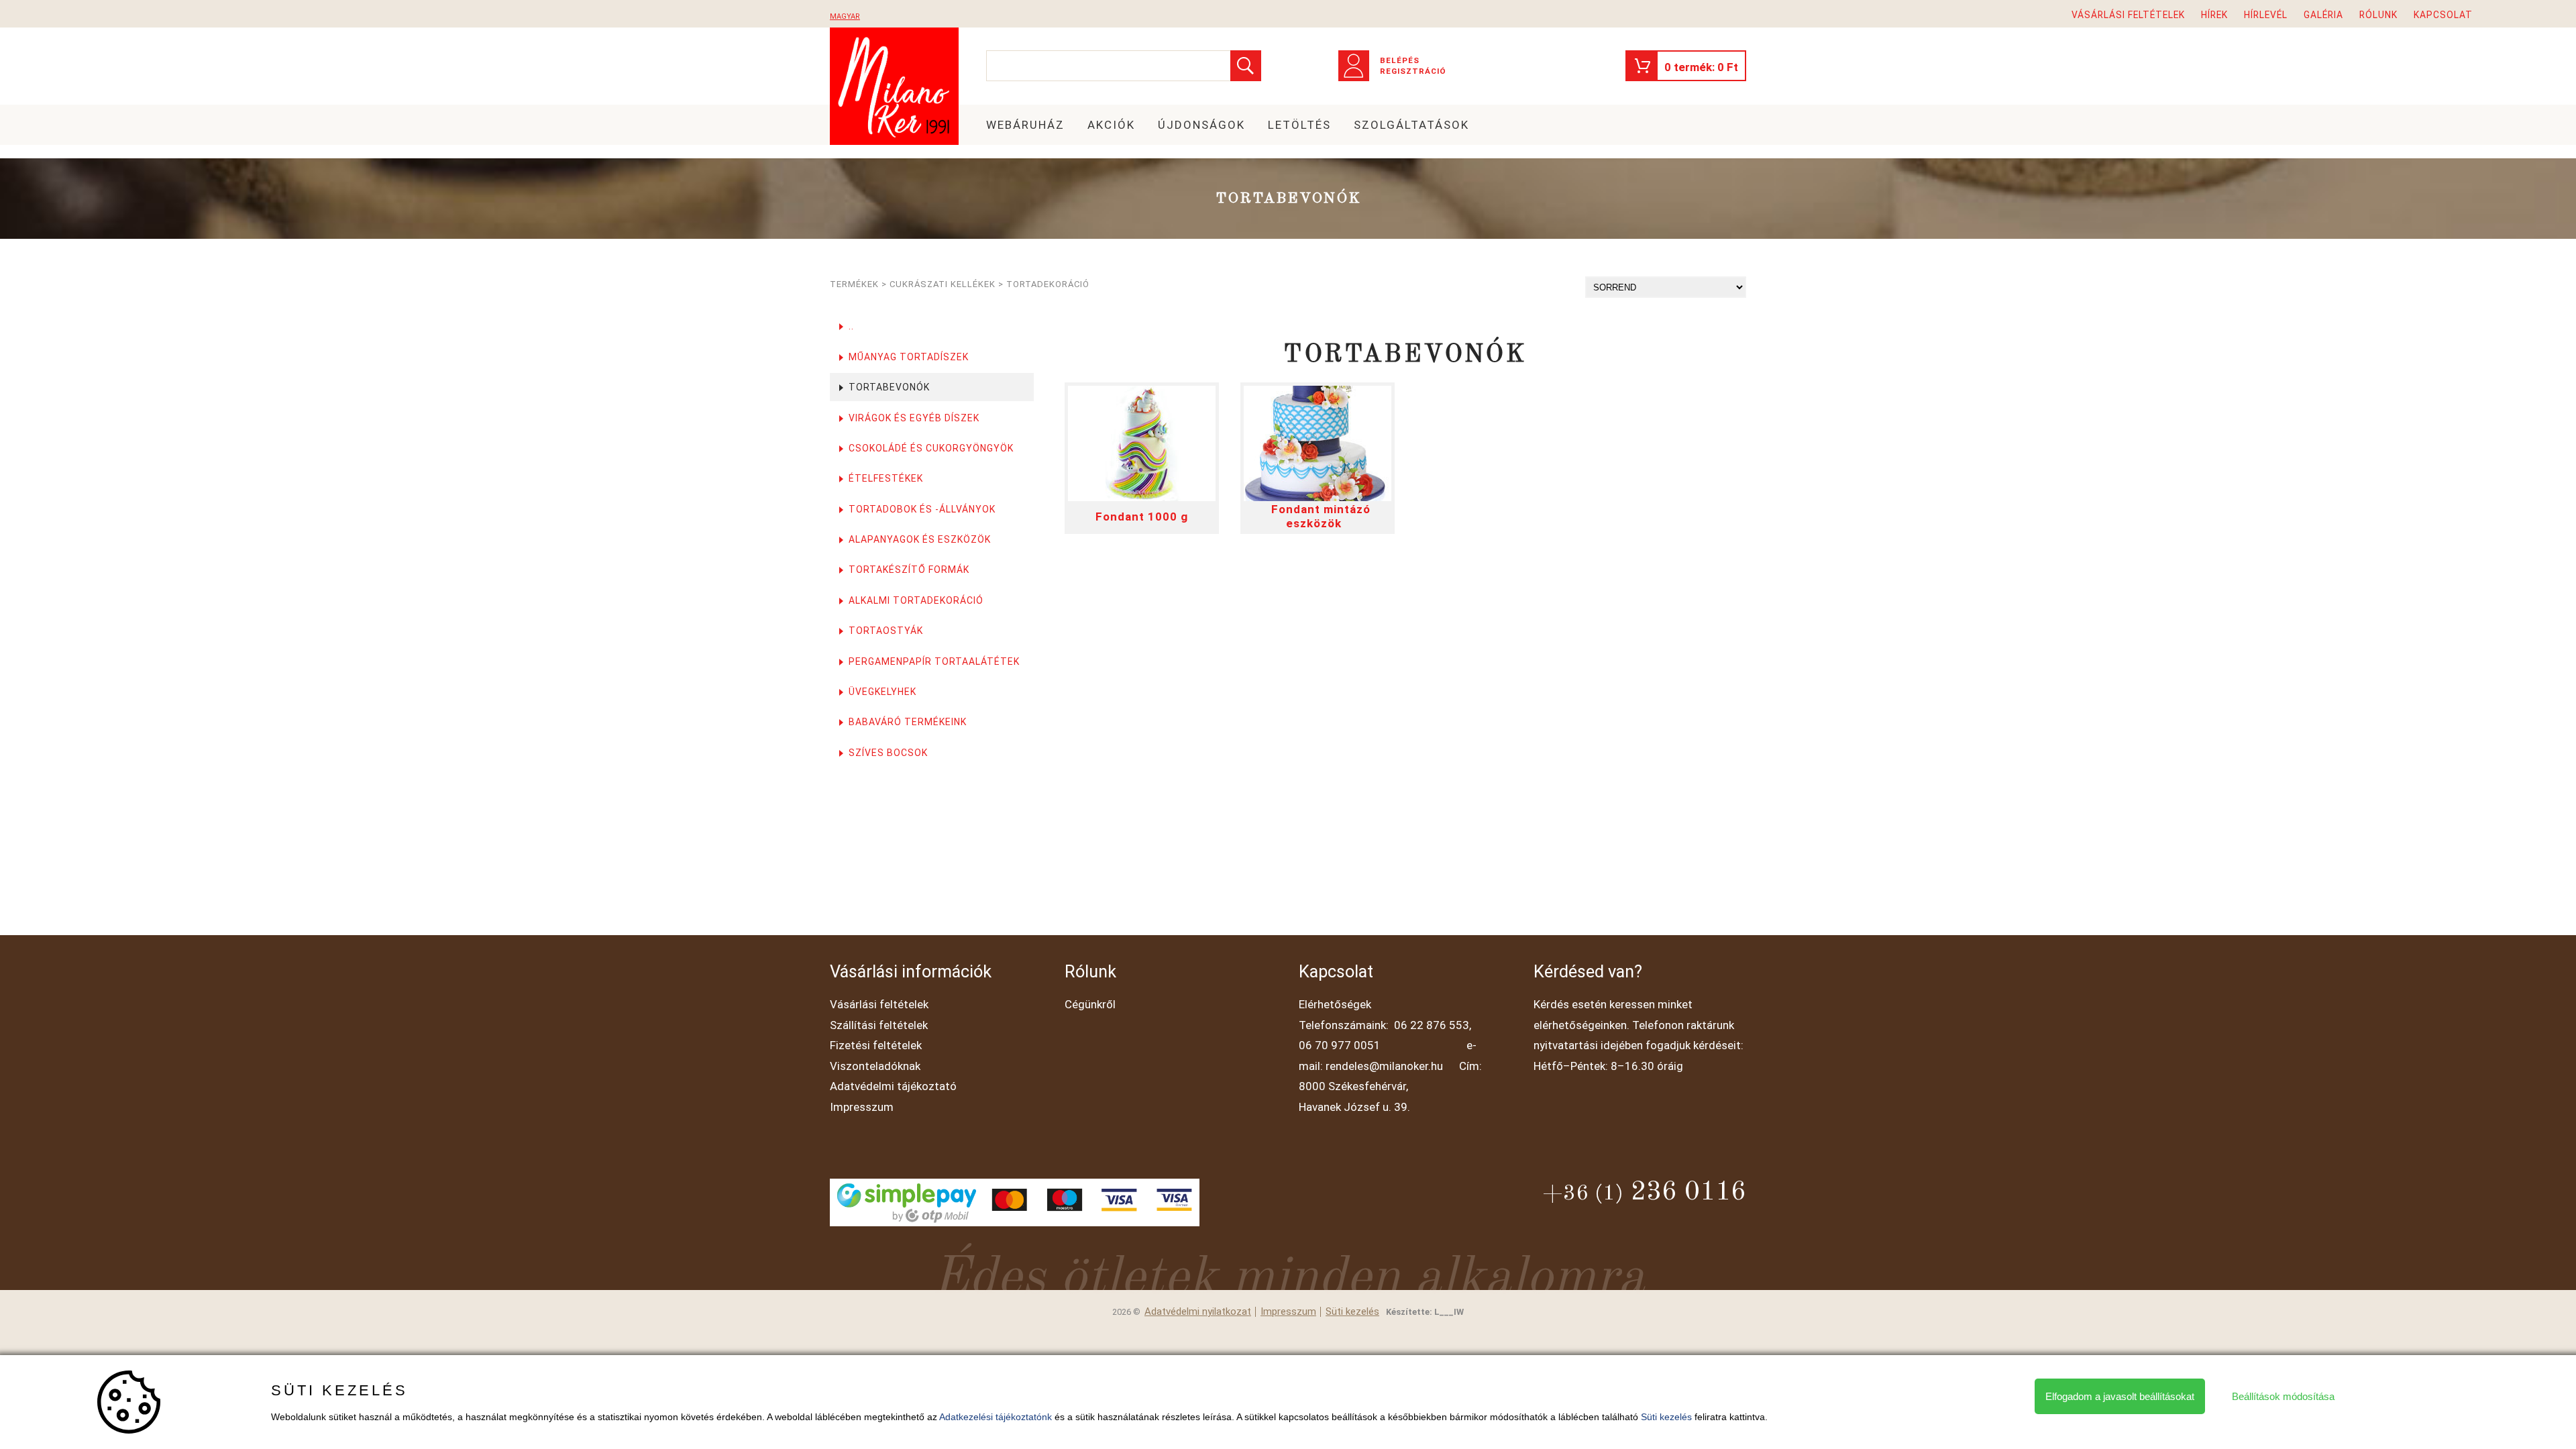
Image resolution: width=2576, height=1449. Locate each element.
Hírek (2214, 15)
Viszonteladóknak (875, 1066)
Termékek (854, 284)
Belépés (1400, 60)
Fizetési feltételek (876, 1045)
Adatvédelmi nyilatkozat (1198, 1312)
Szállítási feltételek (879, 1025)
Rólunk (2378, 15)
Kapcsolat (2443, 15)
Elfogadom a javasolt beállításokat (2120, 1396)
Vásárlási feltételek (2128, 15)
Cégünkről (1090, 1004)
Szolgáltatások (1411, 125)
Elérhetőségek (1335, 1004)
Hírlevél (2266, 15)
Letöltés (1299, 125)
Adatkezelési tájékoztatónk (996, 1417)
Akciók (1111, 125)
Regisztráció (1413, 71)
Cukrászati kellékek (943, 284)
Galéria (2323, 15)
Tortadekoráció (1048, 284)
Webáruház (1025, 125)
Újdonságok (1201, 125)
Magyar (845, 16)
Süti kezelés (1352, 1312)
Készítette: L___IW (1425, 1312)
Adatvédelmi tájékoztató (893, 1086)
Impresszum (862, 1107)
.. (851, 326)
